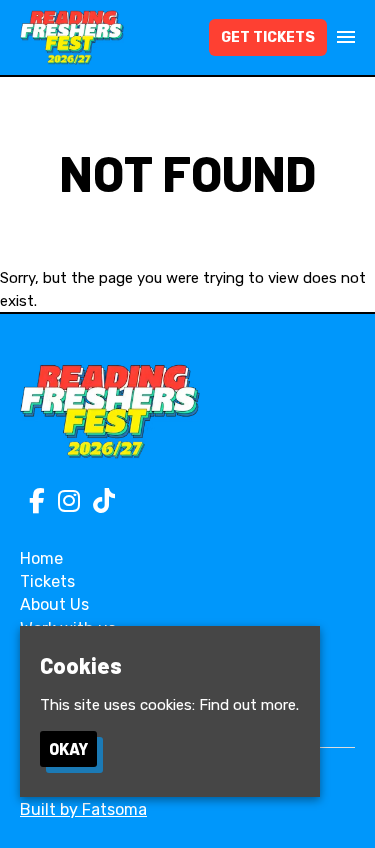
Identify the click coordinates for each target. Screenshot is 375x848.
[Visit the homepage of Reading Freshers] (72, 37)
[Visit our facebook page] (32, 505)
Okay (68, 748)
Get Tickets (268, 37)
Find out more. (249, 705)
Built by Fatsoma (83, 809)
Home (41, 558)
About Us (54, 604)
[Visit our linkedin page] (99, 505)
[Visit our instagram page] (64, 505)
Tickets (47, 581)
